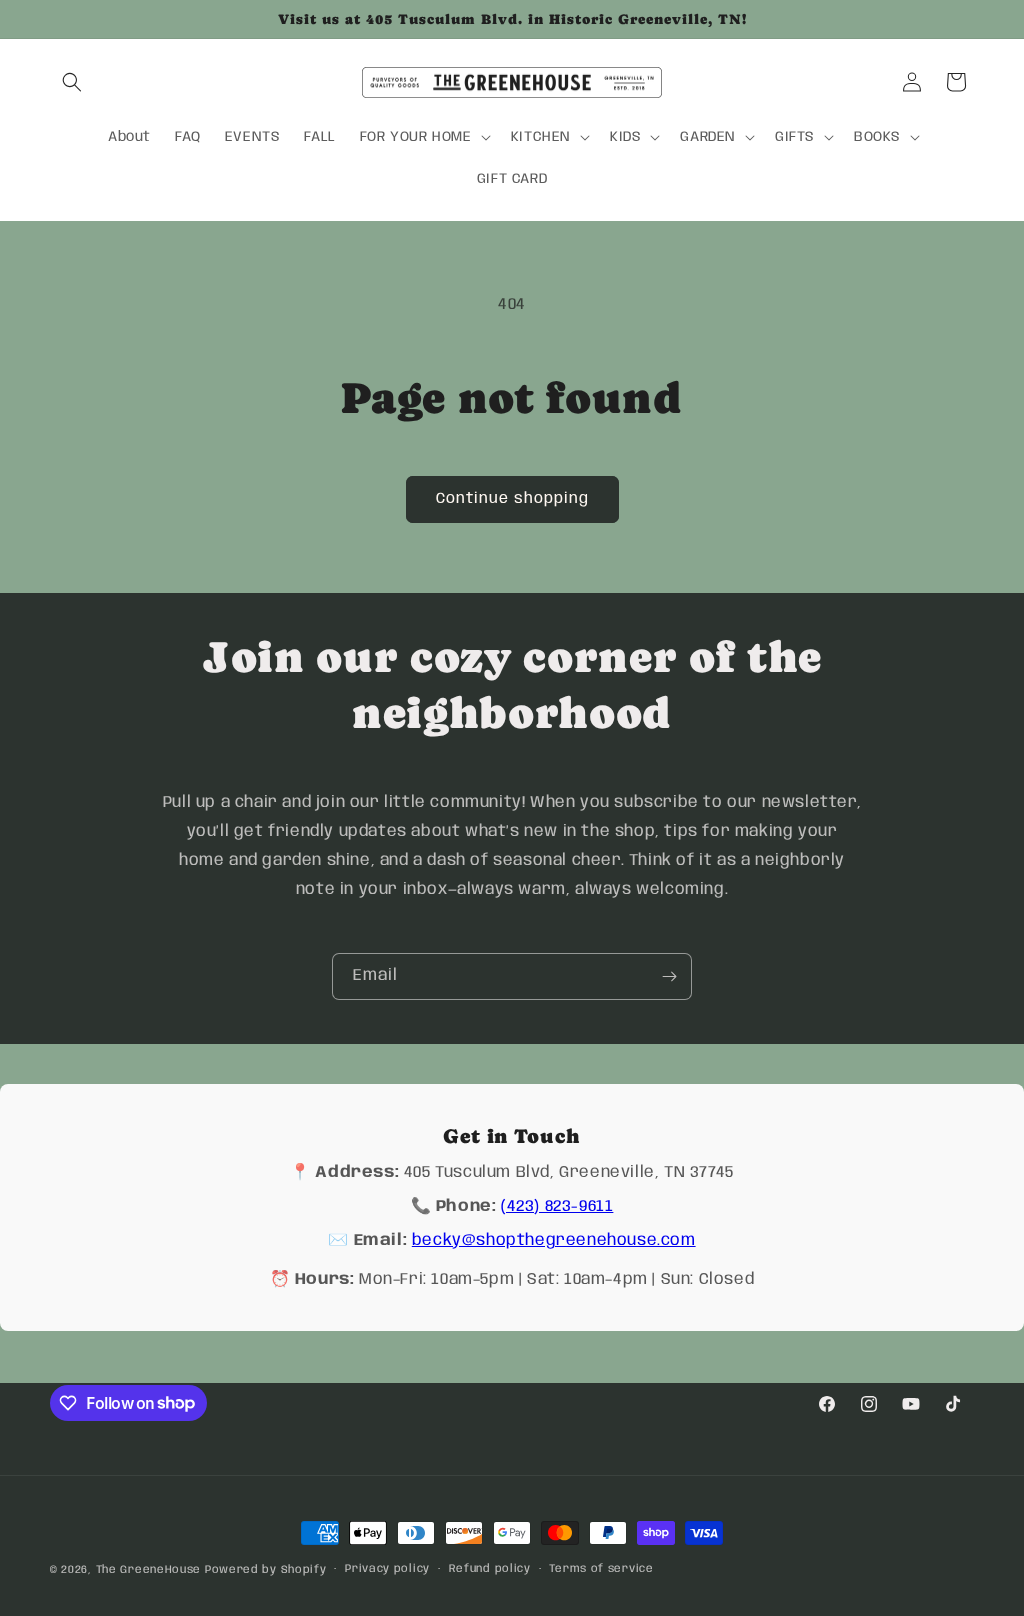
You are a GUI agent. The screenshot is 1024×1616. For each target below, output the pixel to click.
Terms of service (601, 1569)
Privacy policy (387, 1569)
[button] (72, 82)
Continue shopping (512, 499)
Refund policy (490, 1569)
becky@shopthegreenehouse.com (554, 1240)
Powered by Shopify (266, 1570)
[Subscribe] (669, 976)
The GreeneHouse (149, 1570)
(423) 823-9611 (557, 1206)
